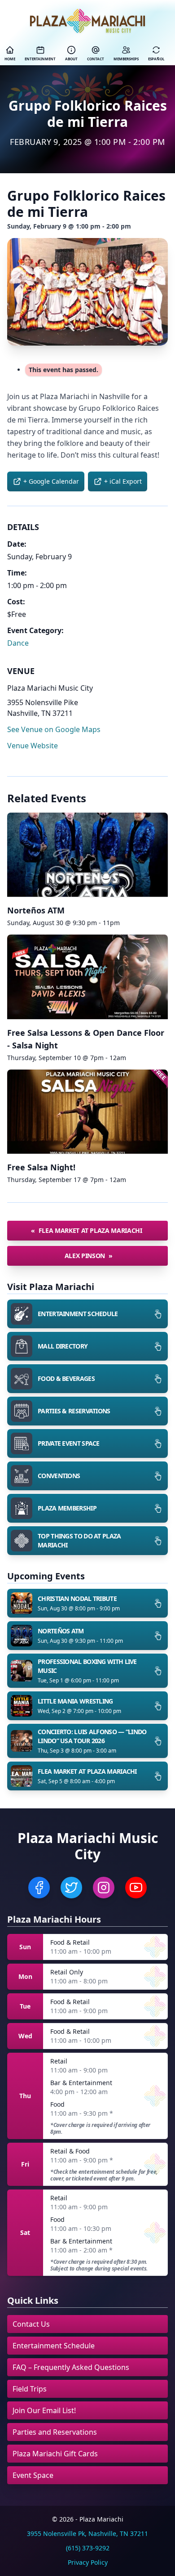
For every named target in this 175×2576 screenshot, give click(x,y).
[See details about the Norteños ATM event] (87, 855)
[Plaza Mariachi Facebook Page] (39, 1888)
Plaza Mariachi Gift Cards (55, 2454)
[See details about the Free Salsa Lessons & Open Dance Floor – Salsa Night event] (87, 977)
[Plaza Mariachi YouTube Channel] (136, 1888)
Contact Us (31, 2324)
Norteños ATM (36, 910)
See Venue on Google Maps (54, 729)
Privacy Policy (88, 2562)
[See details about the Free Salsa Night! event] (87, 1112)
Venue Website (33, 746)
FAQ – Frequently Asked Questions (71, 2367)
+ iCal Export (123, 481)
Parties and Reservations (55, 2432)
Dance (18, 643)
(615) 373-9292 (88, 2548)
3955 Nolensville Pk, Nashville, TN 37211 (87, 2533)
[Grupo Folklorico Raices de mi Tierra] (87, 292)
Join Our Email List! (44, 2410)
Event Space (33, 2475)
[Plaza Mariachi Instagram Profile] (104, 1888)
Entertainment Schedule (54, 2346)
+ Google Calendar (51, 481)
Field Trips (30, 2389)
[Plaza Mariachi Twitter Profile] (71, 1888)
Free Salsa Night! (41, 1167)
